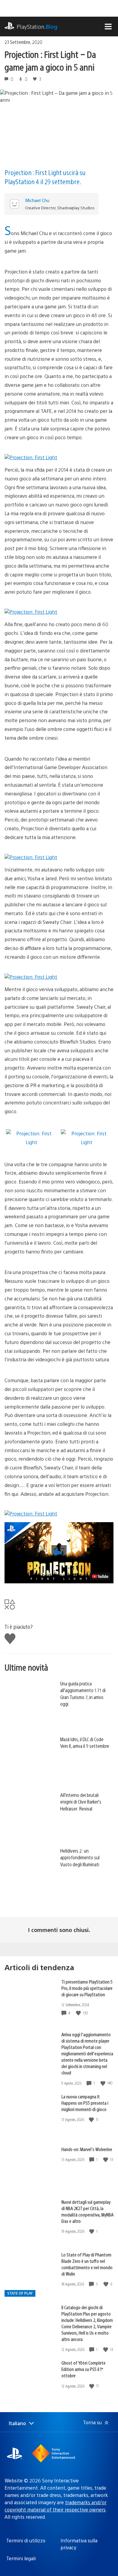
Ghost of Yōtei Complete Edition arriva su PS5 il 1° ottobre (84, 2369)
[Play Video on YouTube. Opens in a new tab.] (100, 1576)
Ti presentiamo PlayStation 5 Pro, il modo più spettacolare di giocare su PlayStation (87, 1988)
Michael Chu (37, 200)
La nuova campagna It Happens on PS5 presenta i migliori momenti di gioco (85, 2103)
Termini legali (21, 2558)
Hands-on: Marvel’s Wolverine (87, 2149)
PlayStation (37, 27)
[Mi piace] (79, 2013)
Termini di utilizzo (26, 2540)
